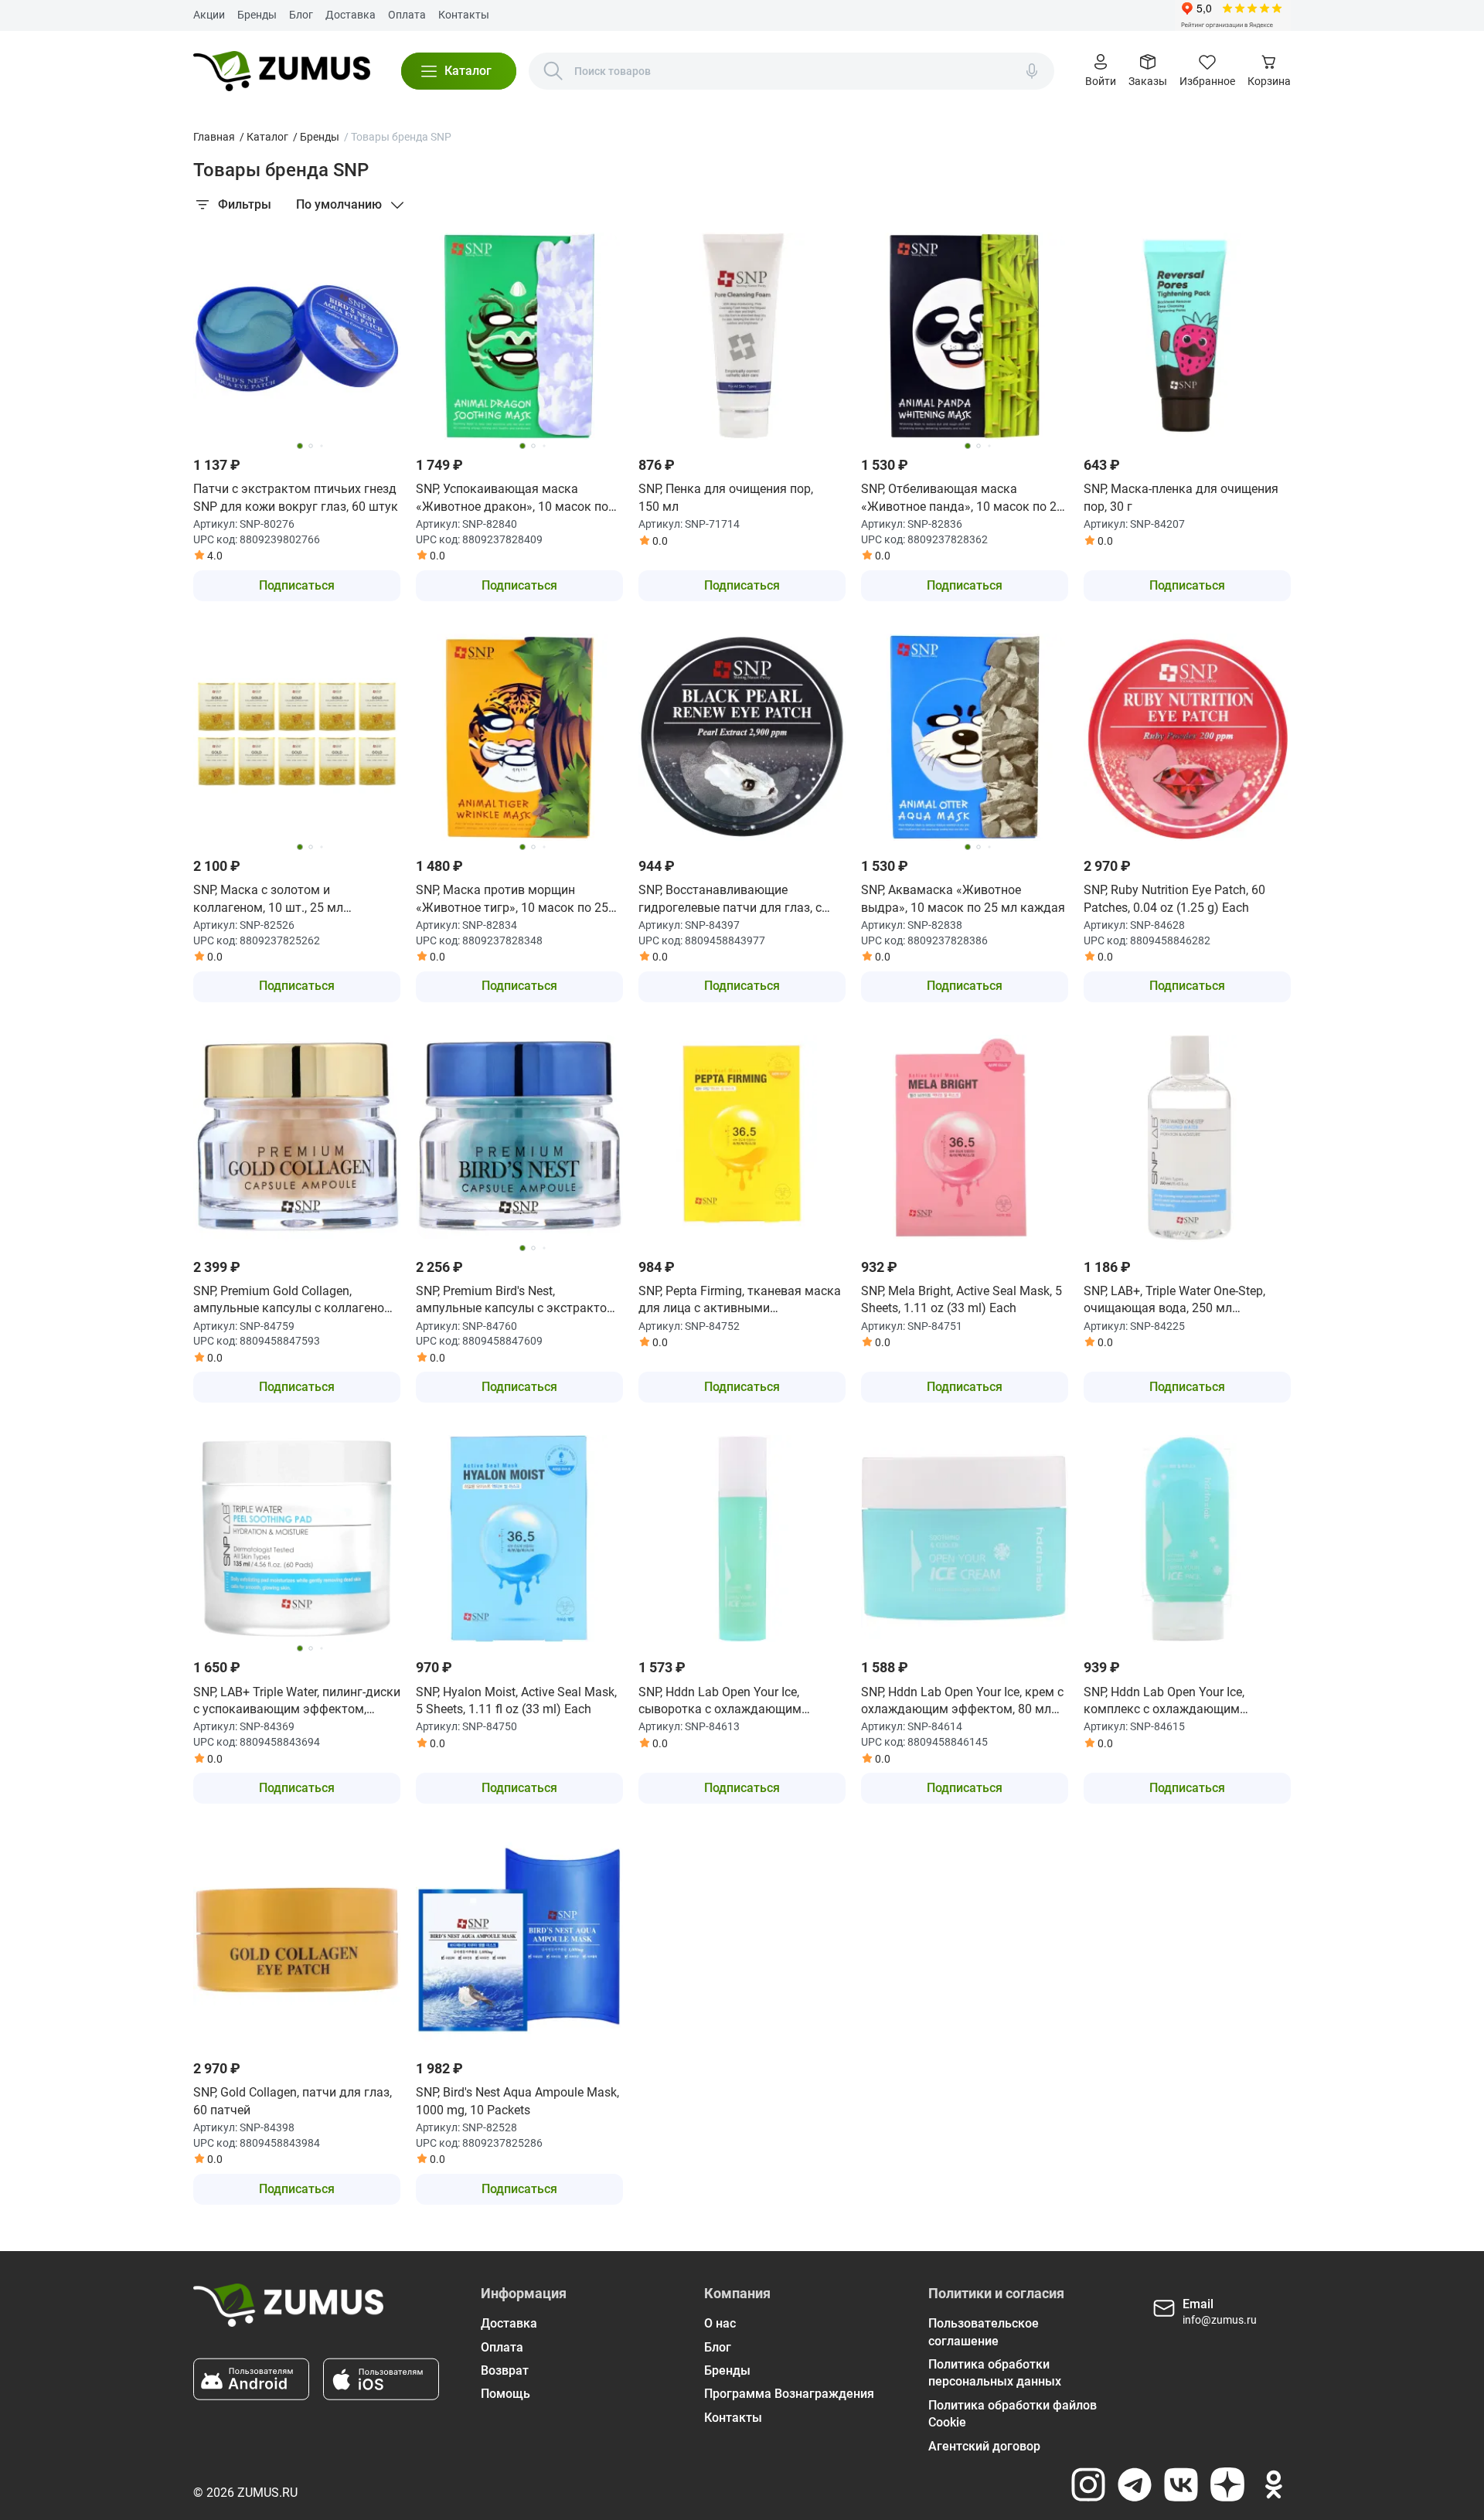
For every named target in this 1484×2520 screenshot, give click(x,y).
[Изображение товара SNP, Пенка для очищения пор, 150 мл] (742, 336)
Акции (209, 15)
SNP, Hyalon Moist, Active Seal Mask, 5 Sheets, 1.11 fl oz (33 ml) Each (516, 1700)
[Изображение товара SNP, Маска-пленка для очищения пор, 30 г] (1187, 336)
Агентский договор (984, 2446)
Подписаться (297, 585)
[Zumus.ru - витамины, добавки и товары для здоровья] (282, 71)
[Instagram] (1088, 2484)
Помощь (505, 2394)
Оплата (407, 15)
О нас (720, 2323)
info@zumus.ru (1220, 2320)
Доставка (351, 15)
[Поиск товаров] (553, 71)
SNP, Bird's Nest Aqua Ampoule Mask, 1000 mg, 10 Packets (517, 2101)
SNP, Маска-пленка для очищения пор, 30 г (1181, 497)
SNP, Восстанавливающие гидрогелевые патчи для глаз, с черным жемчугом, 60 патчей (730, 900)
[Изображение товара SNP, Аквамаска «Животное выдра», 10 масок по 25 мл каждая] (965, 737)
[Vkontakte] (1181, 2484)
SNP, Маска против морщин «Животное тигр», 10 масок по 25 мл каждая (512, 900)
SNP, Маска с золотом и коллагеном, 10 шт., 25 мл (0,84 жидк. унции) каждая (270, 900)
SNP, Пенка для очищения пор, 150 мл (726, 497)
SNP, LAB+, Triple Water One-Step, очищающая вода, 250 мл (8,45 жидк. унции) (1174, 1301)
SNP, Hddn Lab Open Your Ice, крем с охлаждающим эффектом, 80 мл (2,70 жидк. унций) (962, 1702)
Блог (301, 15)
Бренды (257, 15)
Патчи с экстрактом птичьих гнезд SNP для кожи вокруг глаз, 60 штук (296, 497)
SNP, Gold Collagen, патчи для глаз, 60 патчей (293, 2101)
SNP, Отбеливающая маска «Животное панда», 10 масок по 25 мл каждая (962, 498)
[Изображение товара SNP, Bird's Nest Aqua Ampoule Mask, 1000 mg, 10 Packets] (519, 1940)
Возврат (505, 2370)
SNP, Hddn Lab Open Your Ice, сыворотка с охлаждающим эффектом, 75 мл (720, 1702)
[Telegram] (1135, 2484)
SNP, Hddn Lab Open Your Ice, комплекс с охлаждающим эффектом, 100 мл (1164, 1702)
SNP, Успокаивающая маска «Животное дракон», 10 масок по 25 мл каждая (512, 498)
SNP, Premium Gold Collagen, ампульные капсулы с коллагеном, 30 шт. (294, 1301)
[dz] (1227, 2484)
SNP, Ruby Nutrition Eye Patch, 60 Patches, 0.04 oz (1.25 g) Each (1174, 898)
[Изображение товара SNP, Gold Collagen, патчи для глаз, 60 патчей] (297, 1940)
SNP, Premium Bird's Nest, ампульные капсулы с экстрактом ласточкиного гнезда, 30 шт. (516, 1301)
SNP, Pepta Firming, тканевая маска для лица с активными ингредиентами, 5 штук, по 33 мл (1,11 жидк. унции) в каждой (740, 1301)
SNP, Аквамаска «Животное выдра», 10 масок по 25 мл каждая (963, 898)
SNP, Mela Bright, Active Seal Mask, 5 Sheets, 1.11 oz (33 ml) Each (962, 1299)
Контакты (464, 15)
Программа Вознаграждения (789, 2394)
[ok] (1274, 2484)
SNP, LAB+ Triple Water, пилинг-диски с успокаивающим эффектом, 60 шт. (297, 1702)
